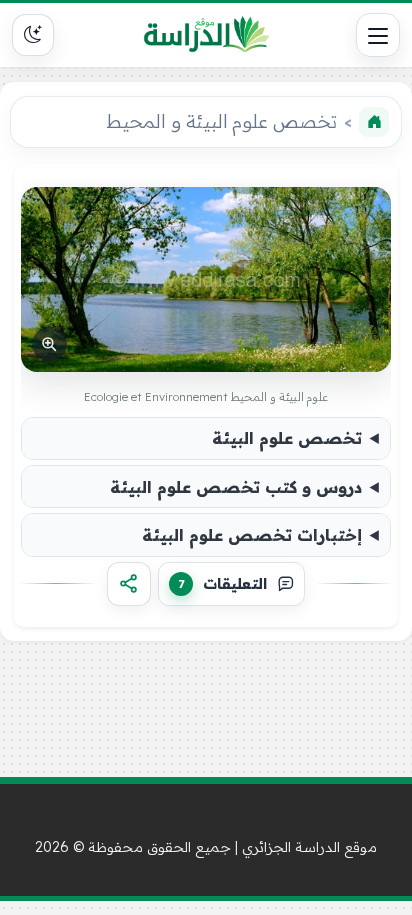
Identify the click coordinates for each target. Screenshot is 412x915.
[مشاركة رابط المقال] (129, 584)
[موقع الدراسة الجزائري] (206, 35)
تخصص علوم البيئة (287, 438)
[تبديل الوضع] (33, 35)
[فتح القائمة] (378, 35)
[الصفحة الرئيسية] (374, 122)
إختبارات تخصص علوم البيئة (252, 535)
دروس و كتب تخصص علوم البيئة (236, 487)
